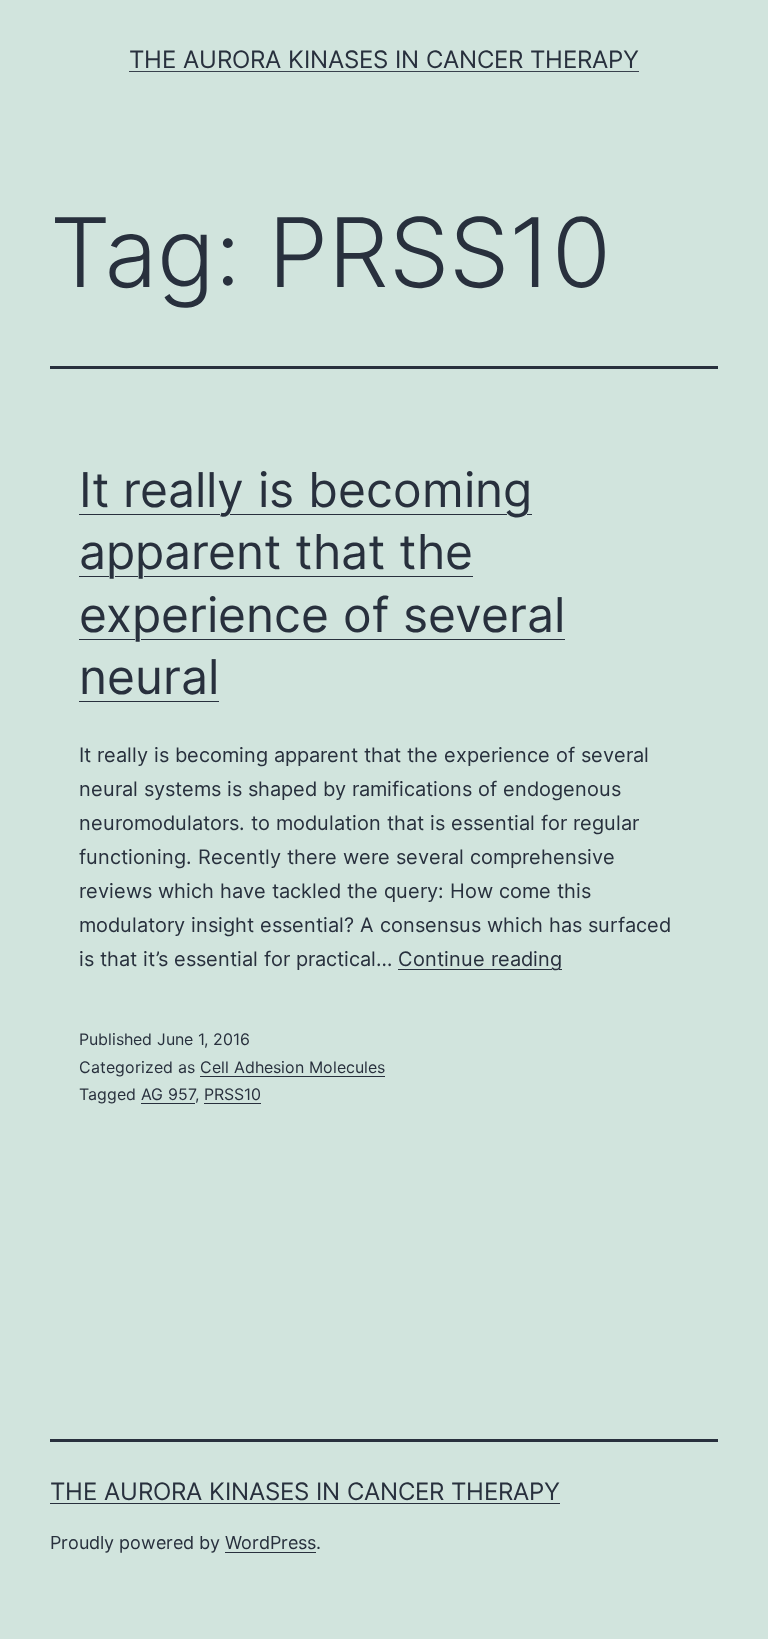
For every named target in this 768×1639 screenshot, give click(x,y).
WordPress (270, 1542)
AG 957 (168, 1094)
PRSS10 (232, 1094)
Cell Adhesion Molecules (292, 1067)
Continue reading (480, 959)
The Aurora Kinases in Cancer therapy (384, 59)
